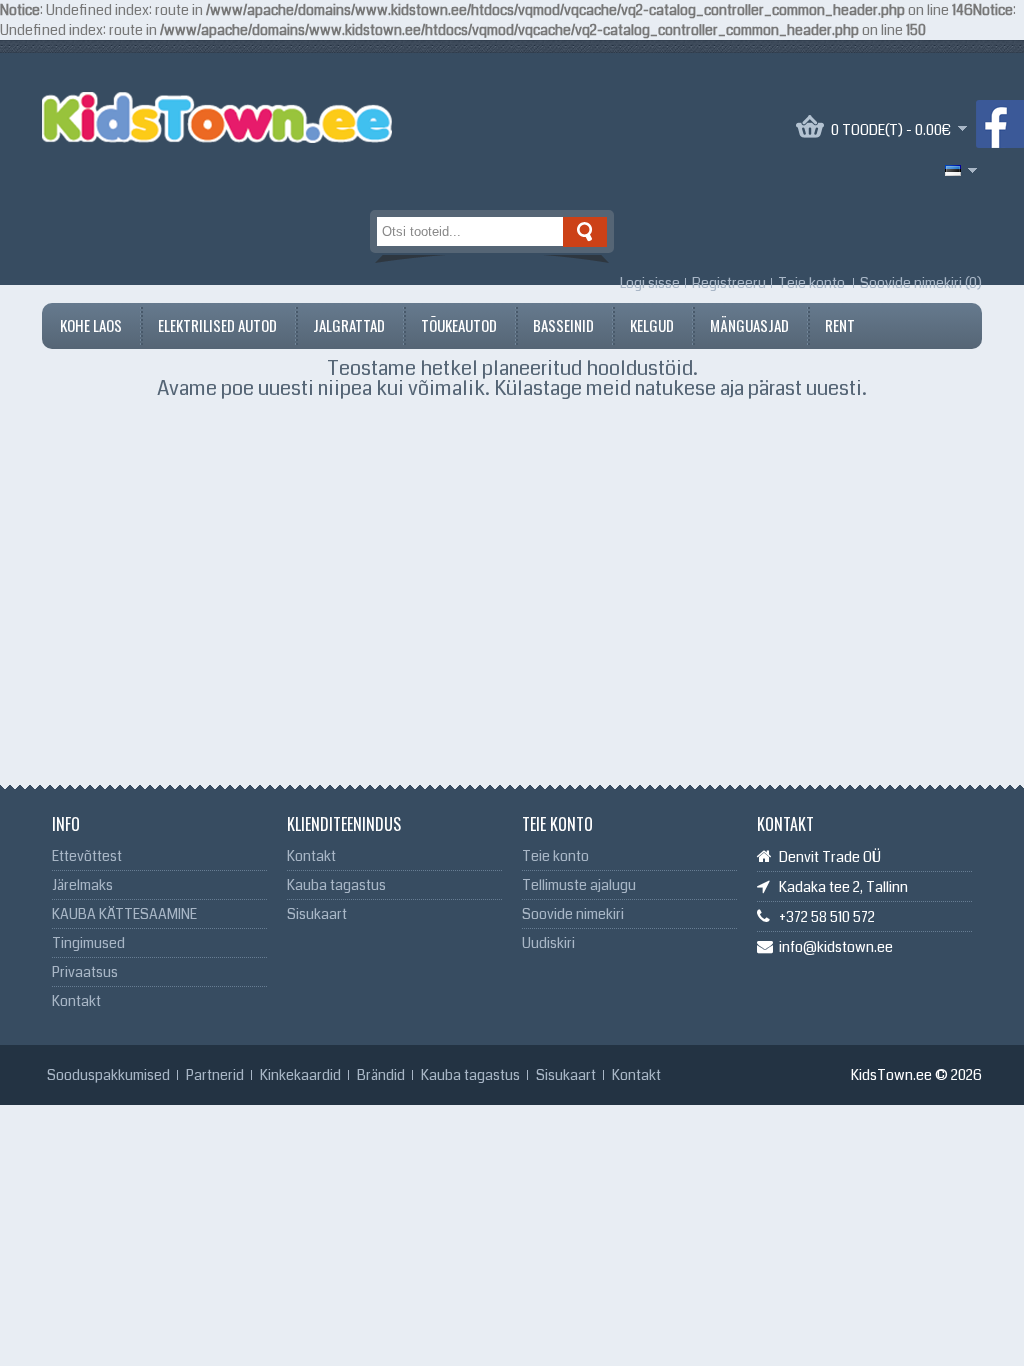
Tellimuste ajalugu (579, 885)
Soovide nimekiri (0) (921, 283)
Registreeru (729, 283)
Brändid (381, 1075)
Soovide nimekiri (573, 914)
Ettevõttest (87, 856)
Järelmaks (82, 885)
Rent (840, 325)
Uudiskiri (548, 943)
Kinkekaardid (300, 1075)
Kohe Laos (91, 325)
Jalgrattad (349, 325)
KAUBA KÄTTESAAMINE (124, 914)
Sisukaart (317, 914)
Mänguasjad (749, 325)
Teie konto (811, 283)
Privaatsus (85, 972)
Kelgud (652, 325)
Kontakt (76, 1001)
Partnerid (215, 1075)
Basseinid (563, 325)
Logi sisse (650, 283)
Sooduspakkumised (108, 1075)
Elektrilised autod (217, 325)
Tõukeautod (459, 325)
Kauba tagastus (336, 885)
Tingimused (88, 943)
